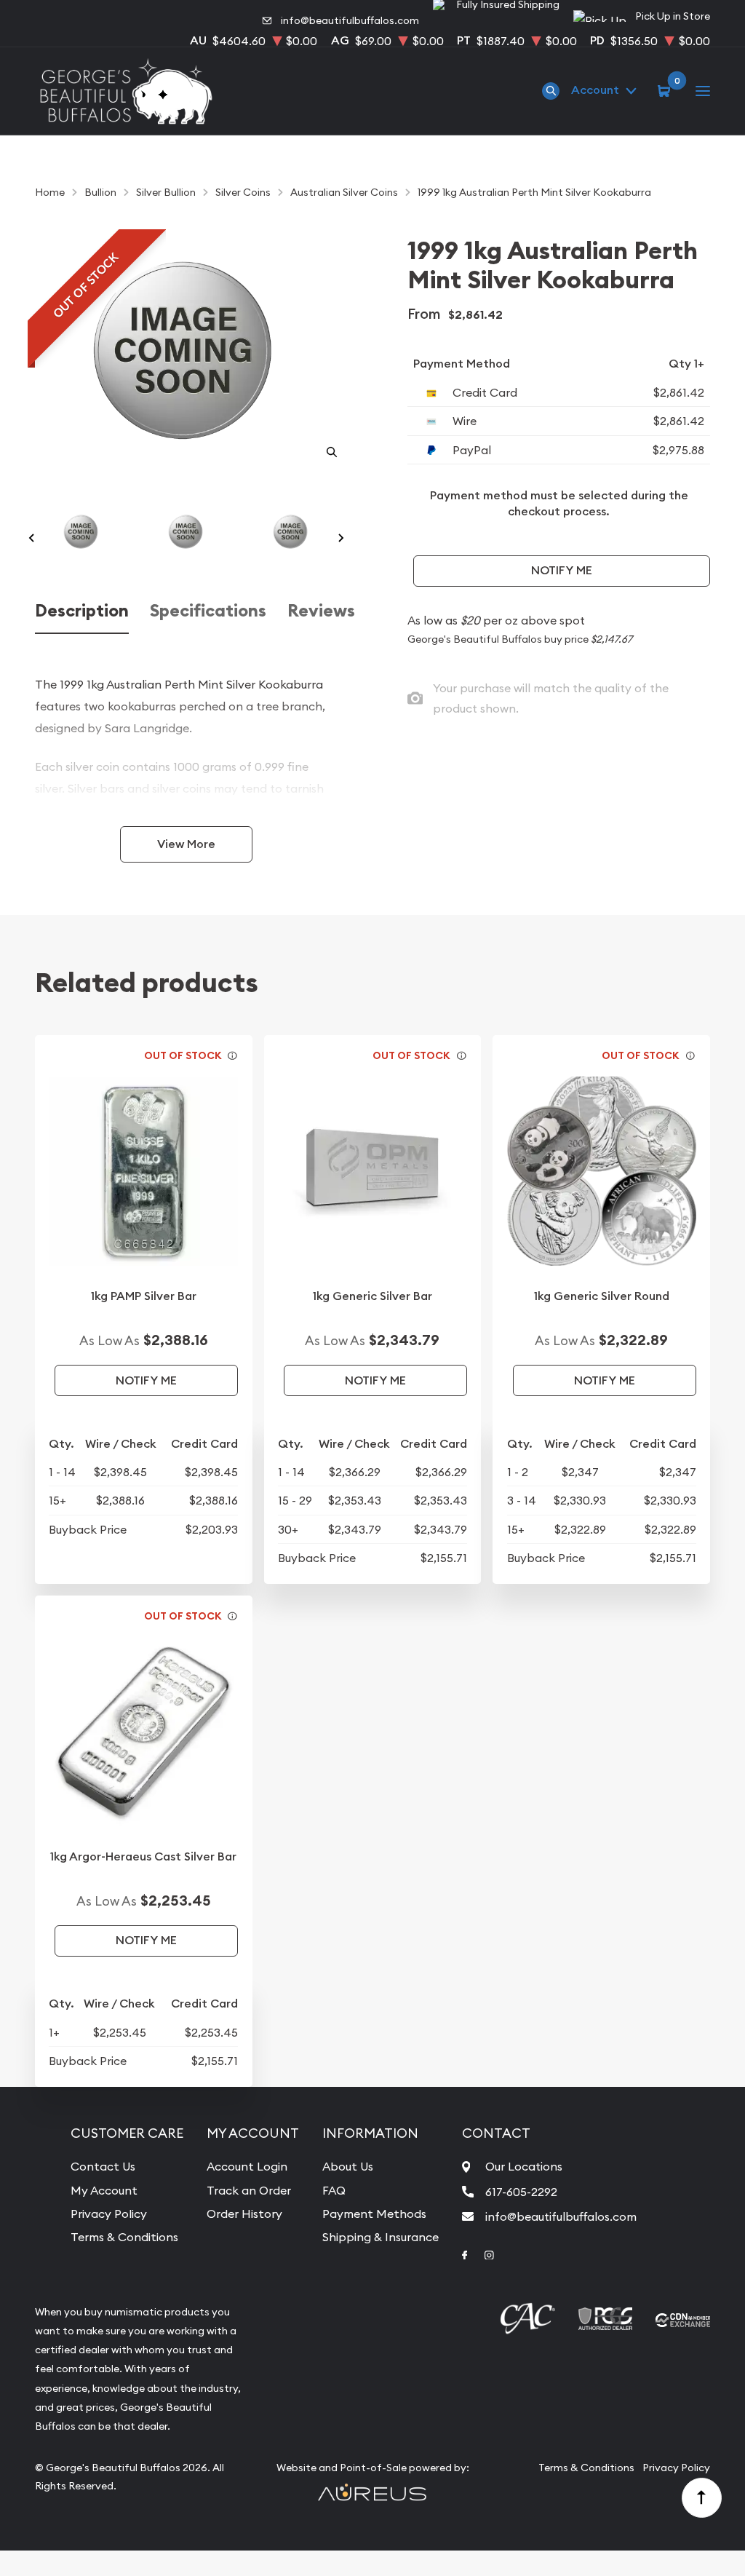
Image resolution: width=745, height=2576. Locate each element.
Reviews (321, 611)
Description (82, 611)
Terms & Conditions (124, 2237)
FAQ (334, 2190)
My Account (104, 2190)
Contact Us (103, 2166)
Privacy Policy (109, 2214)
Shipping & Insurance (381, 2237)
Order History (244, 2214)
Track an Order (249, 2190)
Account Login (247, 2166)
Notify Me (562, 570)
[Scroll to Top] (702, 2498)
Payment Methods (374, 2214)
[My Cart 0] (666, 90)
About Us (348, 2166)
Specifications (208, 611)
